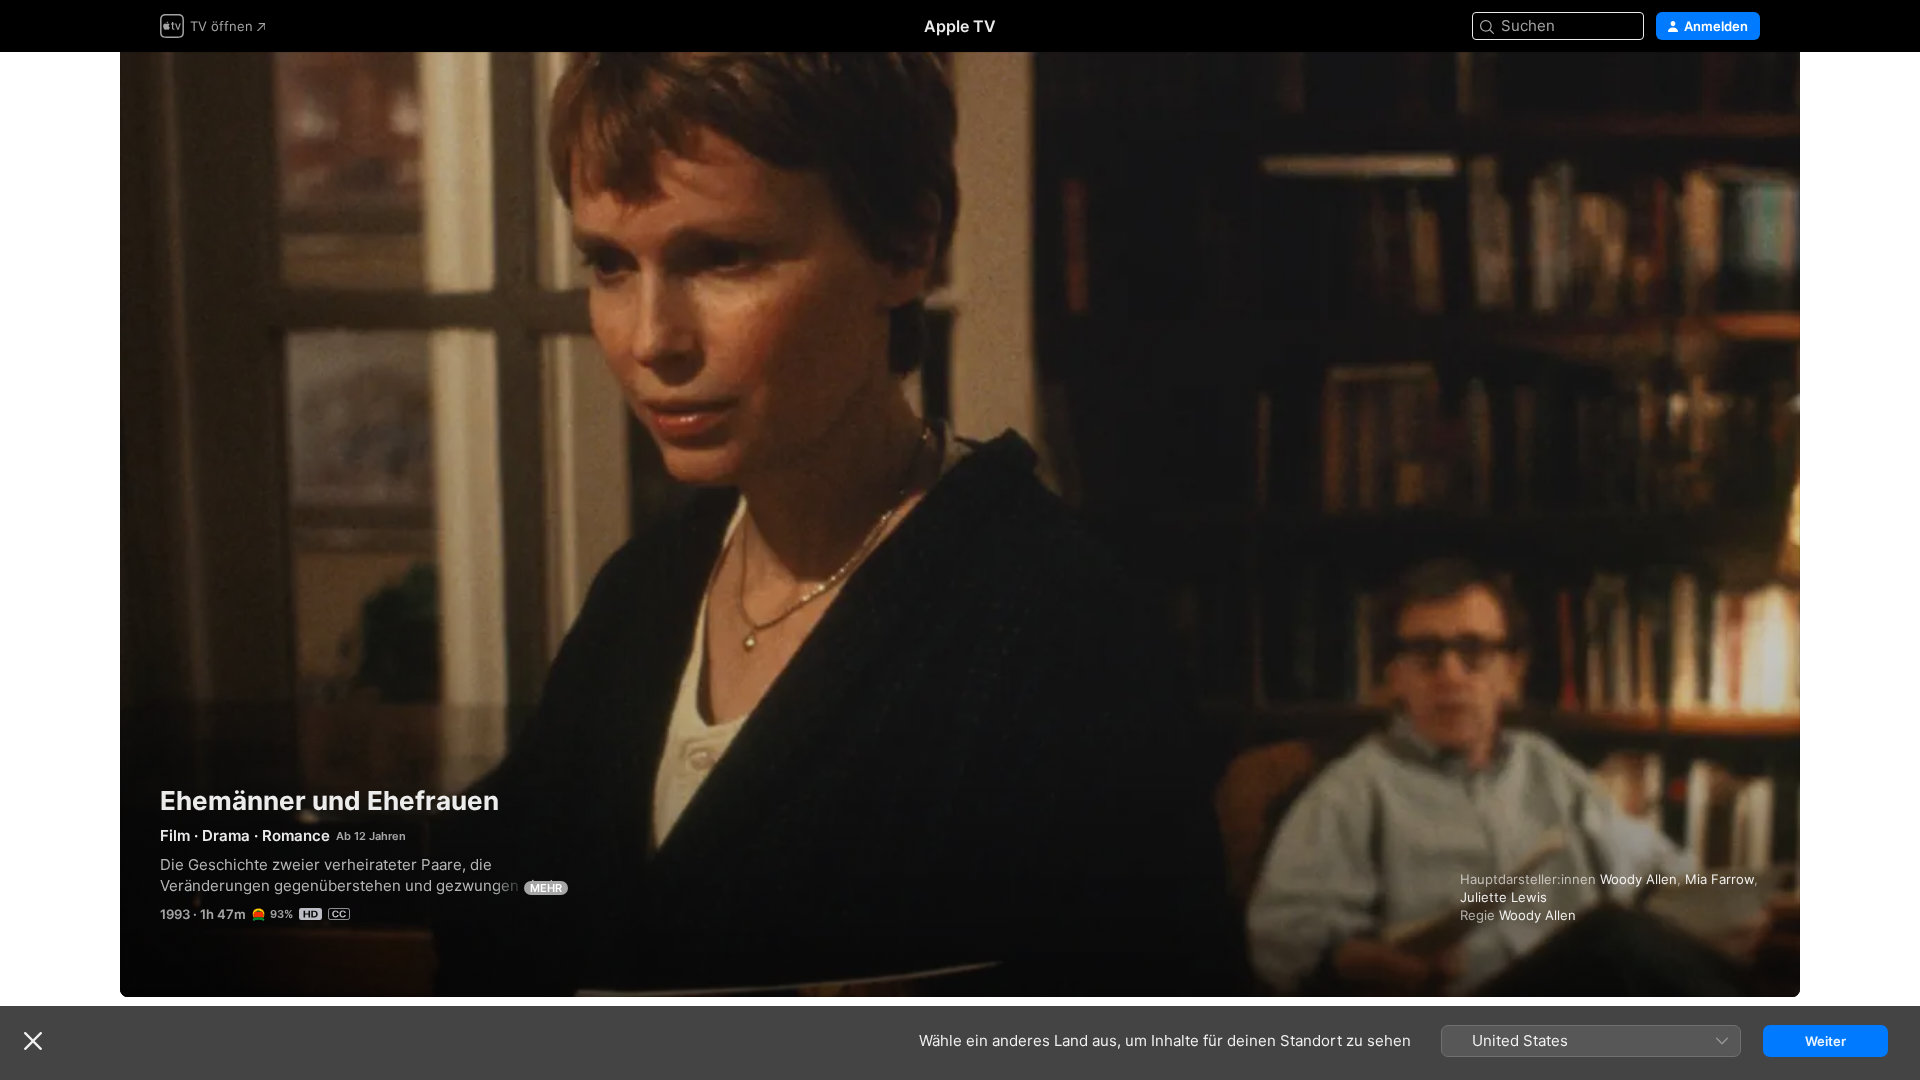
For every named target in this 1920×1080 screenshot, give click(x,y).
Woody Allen (1638, 879)
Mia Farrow (1719, 879)
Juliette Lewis (1503, 897)
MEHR (546, 888)
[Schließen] (33, 1041)
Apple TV (960, 26)
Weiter (1825, 1041)
